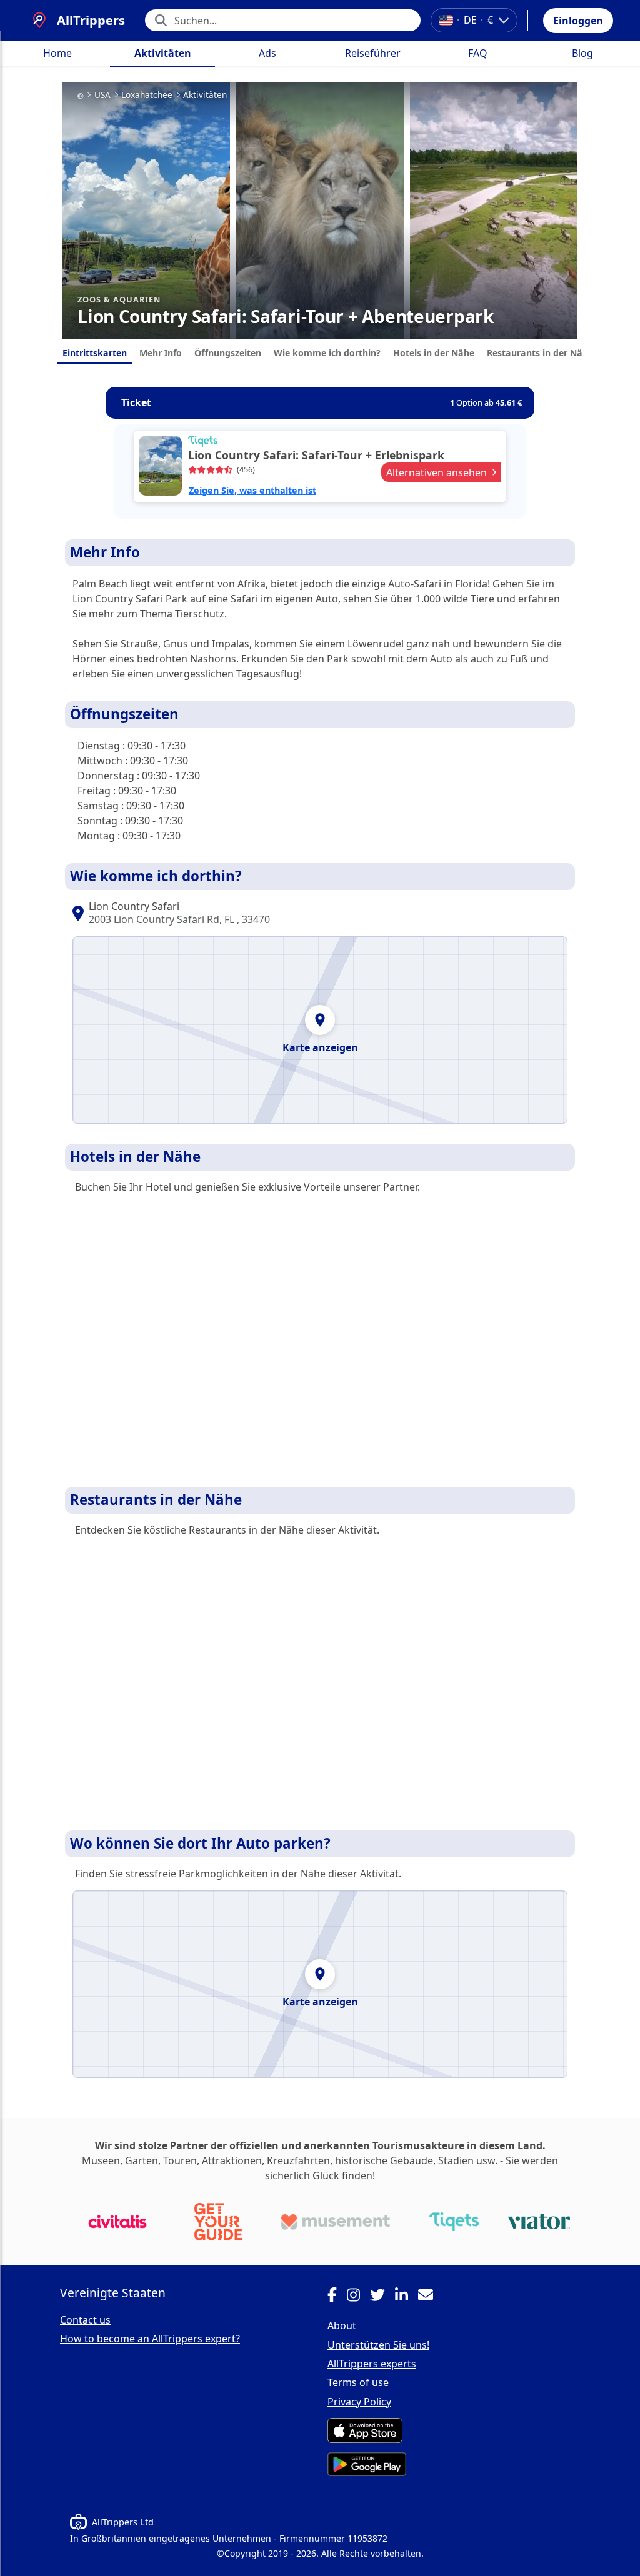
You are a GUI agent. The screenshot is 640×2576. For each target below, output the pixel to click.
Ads (267, 53)
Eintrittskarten (95, 353)
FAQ (478, 53)
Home (57, 53)
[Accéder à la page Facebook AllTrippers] (337, 2297)
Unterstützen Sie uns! (378, 2345)
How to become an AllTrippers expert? (150, 2339)
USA (102, 95)
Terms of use (358, 2382)
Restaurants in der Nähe (540, 353)
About (342, 2325)
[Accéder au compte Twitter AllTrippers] (382, 2297)
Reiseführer (373, 53)
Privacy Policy (359, 2402)
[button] (578, 21)
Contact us (85, 2320)
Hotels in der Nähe (434, 353)
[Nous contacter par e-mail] (431, 2297)
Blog (582, 53)
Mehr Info (161, 353)
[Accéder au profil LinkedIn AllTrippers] (407, 2297)
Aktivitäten (163, 53)
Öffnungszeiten (228, 353)
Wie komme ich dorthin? (327, 353)
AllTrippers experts (372, 2364)
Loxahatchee (147, 95)
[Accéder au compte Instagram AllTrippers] (358, 2297)
